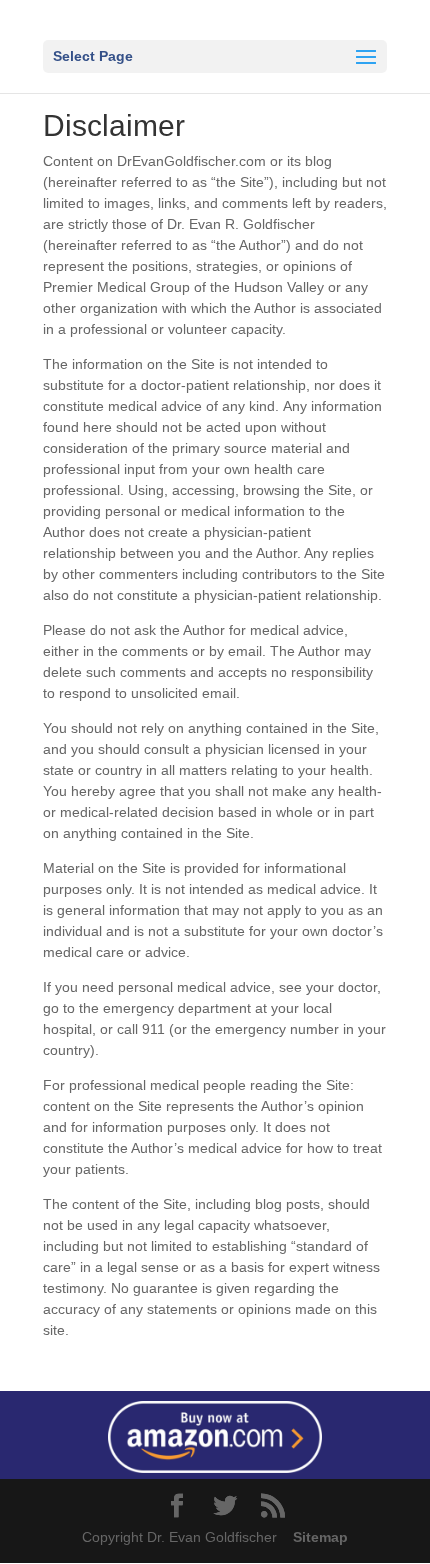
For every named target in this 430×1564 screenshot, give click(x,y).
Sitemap (314, 1537)
